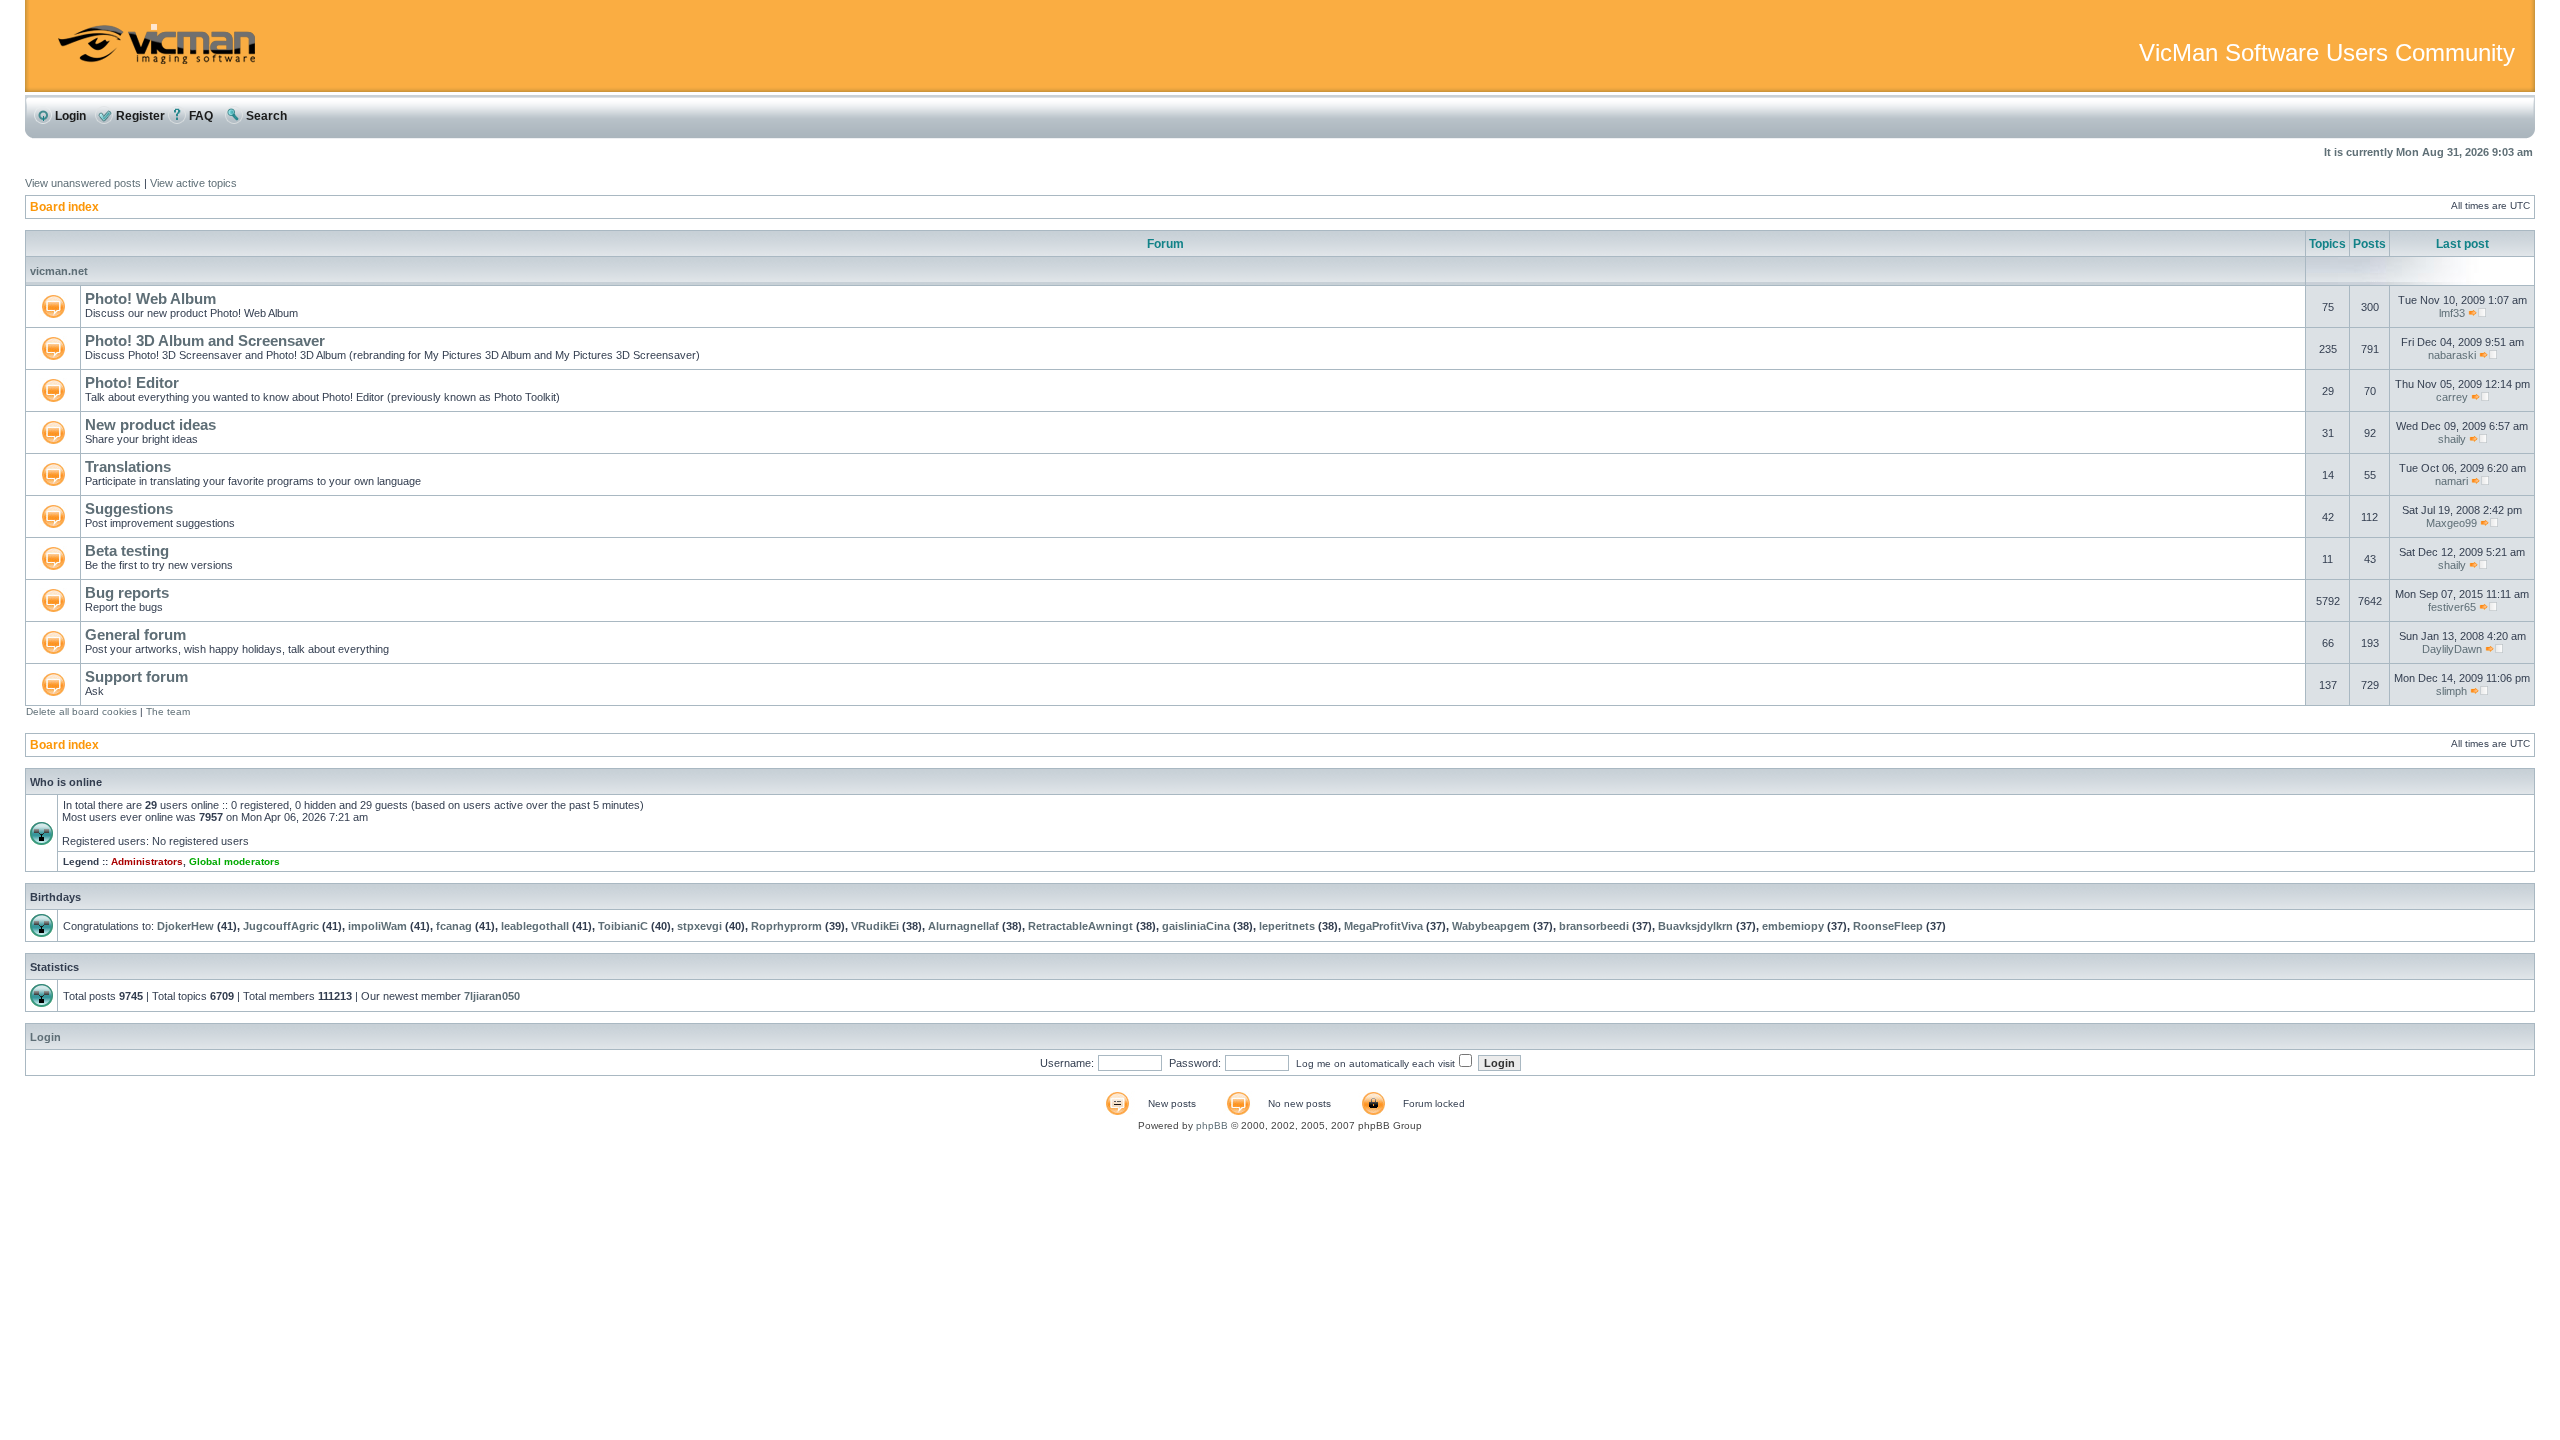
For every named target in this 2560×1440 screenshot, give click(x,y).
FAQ (199, 116)
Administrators (147, 861)
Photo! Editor (132, 382)
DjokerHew (185, 926)
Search (265, 116)
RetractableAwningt (1080, 926)
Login (69, 116)
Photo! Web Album (150, 298)
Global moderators (234, 861)
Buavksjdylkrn (1695, 926)
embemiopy (1793, 926)
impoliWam (377, 926)
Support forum (136, 676)
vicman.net (59, 271)
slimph (2451, 691)
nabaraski (2452, 355)
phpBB (1212, 1125)
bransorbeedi (1594, 926)
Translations (128, 466)
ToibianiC (623, 926)
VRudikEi (875, 926)
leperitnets (1287, 926)
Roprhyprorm (786, 926)
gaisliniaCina (1196, 926)
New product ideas (150, 424)
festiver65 (2452, 607)
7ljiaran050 (492, 996)
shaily (2452, 439)
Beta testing (127, 550)
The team (168, 711)
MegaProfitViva (1383, 926)
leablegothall (535, 926)
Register (139, 116)
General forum (135, 634)
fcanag (454, 926)
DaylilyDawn (2452, 649)
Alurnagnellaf (963, 926)
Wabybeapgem (1491, 926)
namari (2451, 481)
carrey (2452, 397)
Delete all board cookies (81, 711)
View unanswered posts (83, 183)
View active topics (193, 183)
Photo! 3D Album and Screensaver (205, 340)
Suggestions (129, 508)
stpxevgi (699, 926)
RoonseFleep (1888, 926)
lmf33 (2452, 313)
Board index (64, 207)
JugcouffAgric (281, 926)
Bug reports (127, 592)
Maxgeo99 (2451, 523)
